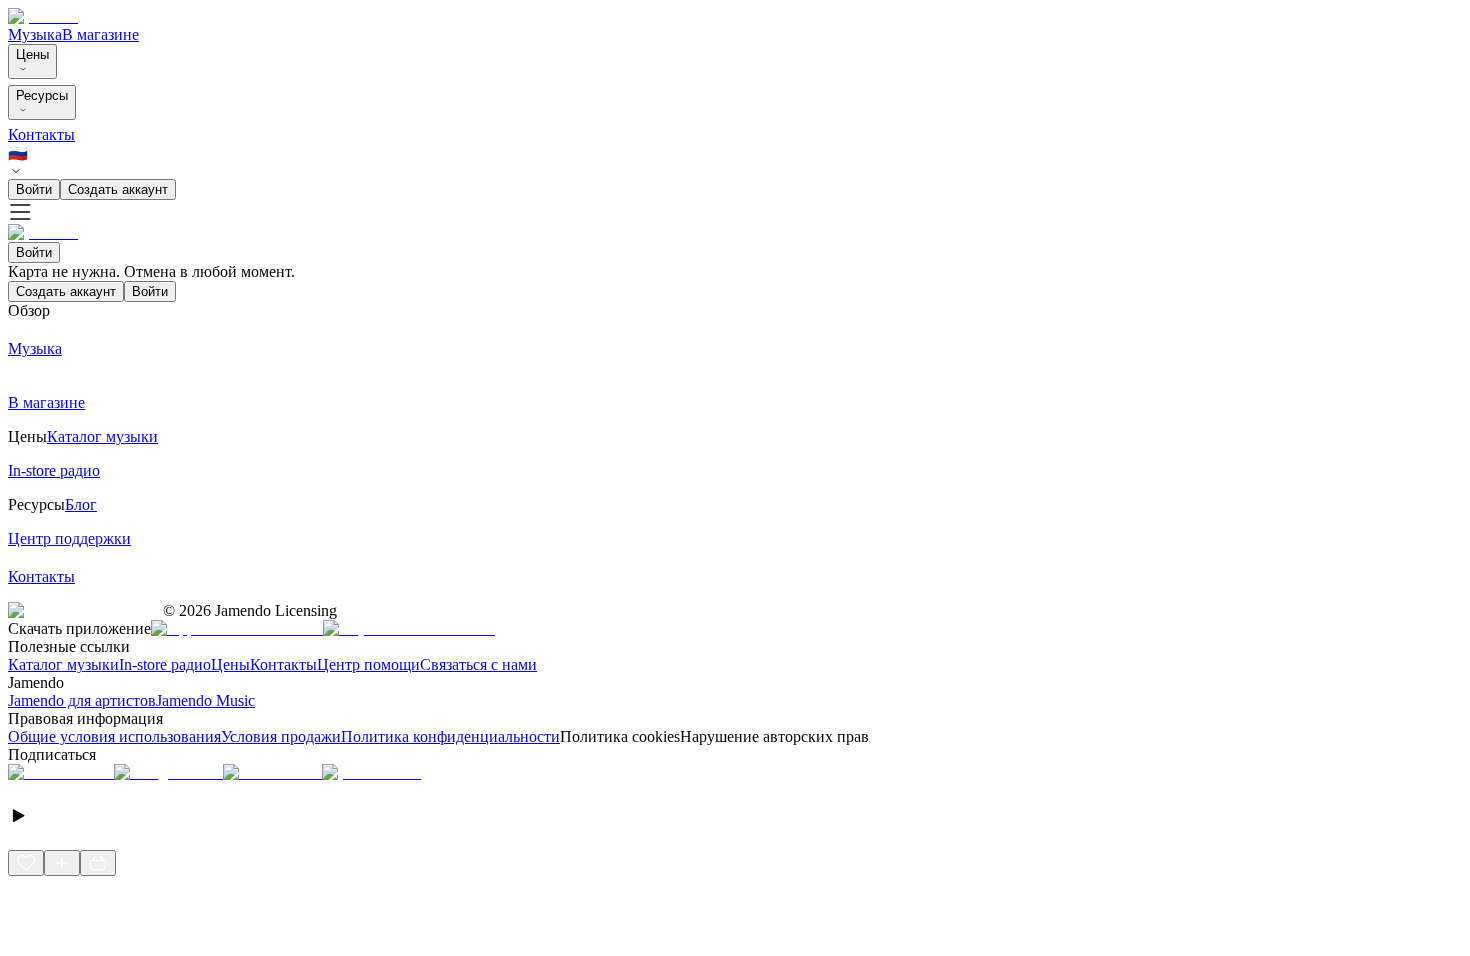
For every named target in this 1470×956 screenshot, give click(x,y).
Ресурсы (42, 95)
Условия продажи (281, 736)
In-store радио (165, 664)
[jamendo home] (43, 16)
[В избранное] (26, 863)
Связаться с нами (478, 664)
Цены (32, 54)
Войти (34, 189)
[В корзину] (98, 863)
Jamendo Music (205, 700)
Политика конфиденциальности (450, 736)
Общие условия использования (114, 736)
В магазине (100, 34)
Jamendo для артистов (82, 700)
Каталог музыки (63, 664)
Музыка (35, 34)
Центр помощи (368, 664)
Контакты (41, 134)
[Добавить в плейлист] (62, 863)
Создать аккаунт (118, 189)
